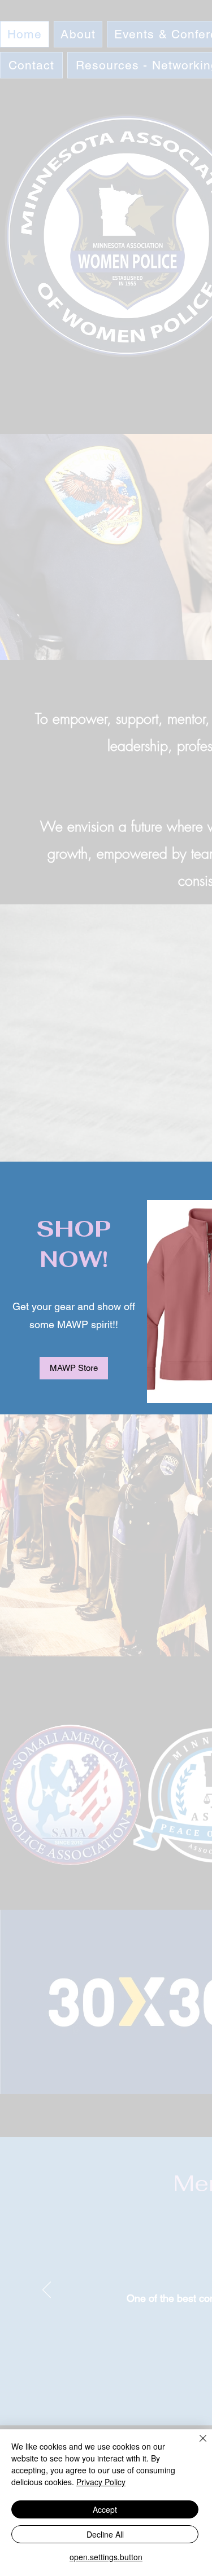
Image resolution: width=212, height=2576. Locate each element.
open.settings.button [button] (106, 2557)
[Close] (196, 2445)
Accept (105, 2509)
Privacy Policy (101, 2482)
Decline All (105, 2534)
